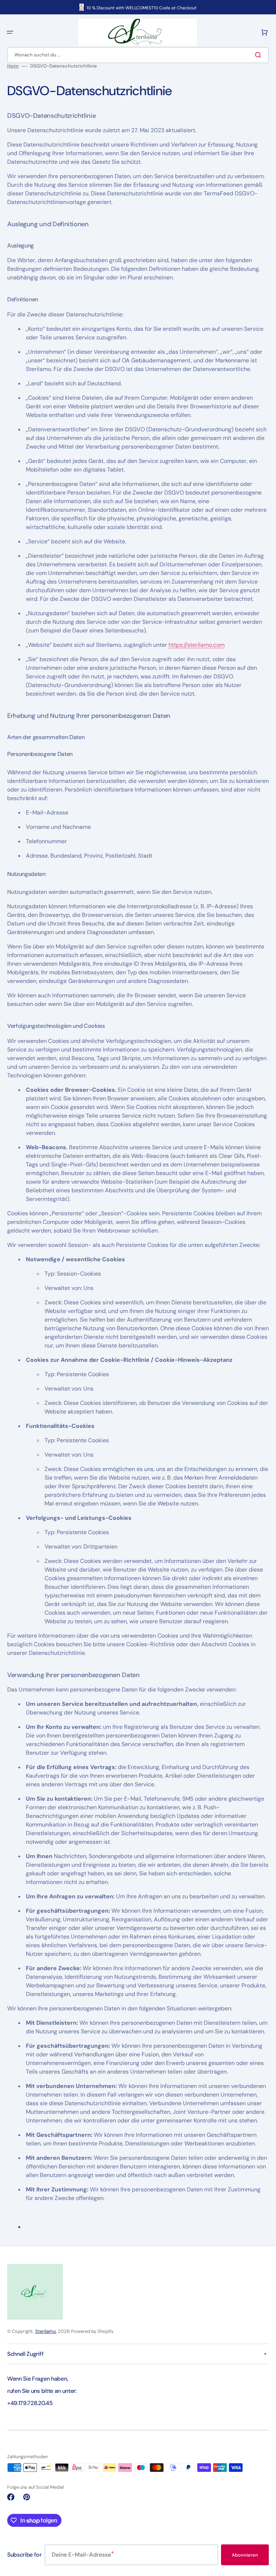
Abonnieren (245, 2555)
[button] (10, 32)
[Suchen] (259, 55)
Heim (13, 66)
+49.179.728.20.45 (30, 2403)
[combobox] (138, 55)
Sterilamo (46, 2331)
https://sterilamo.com (197, 645)
